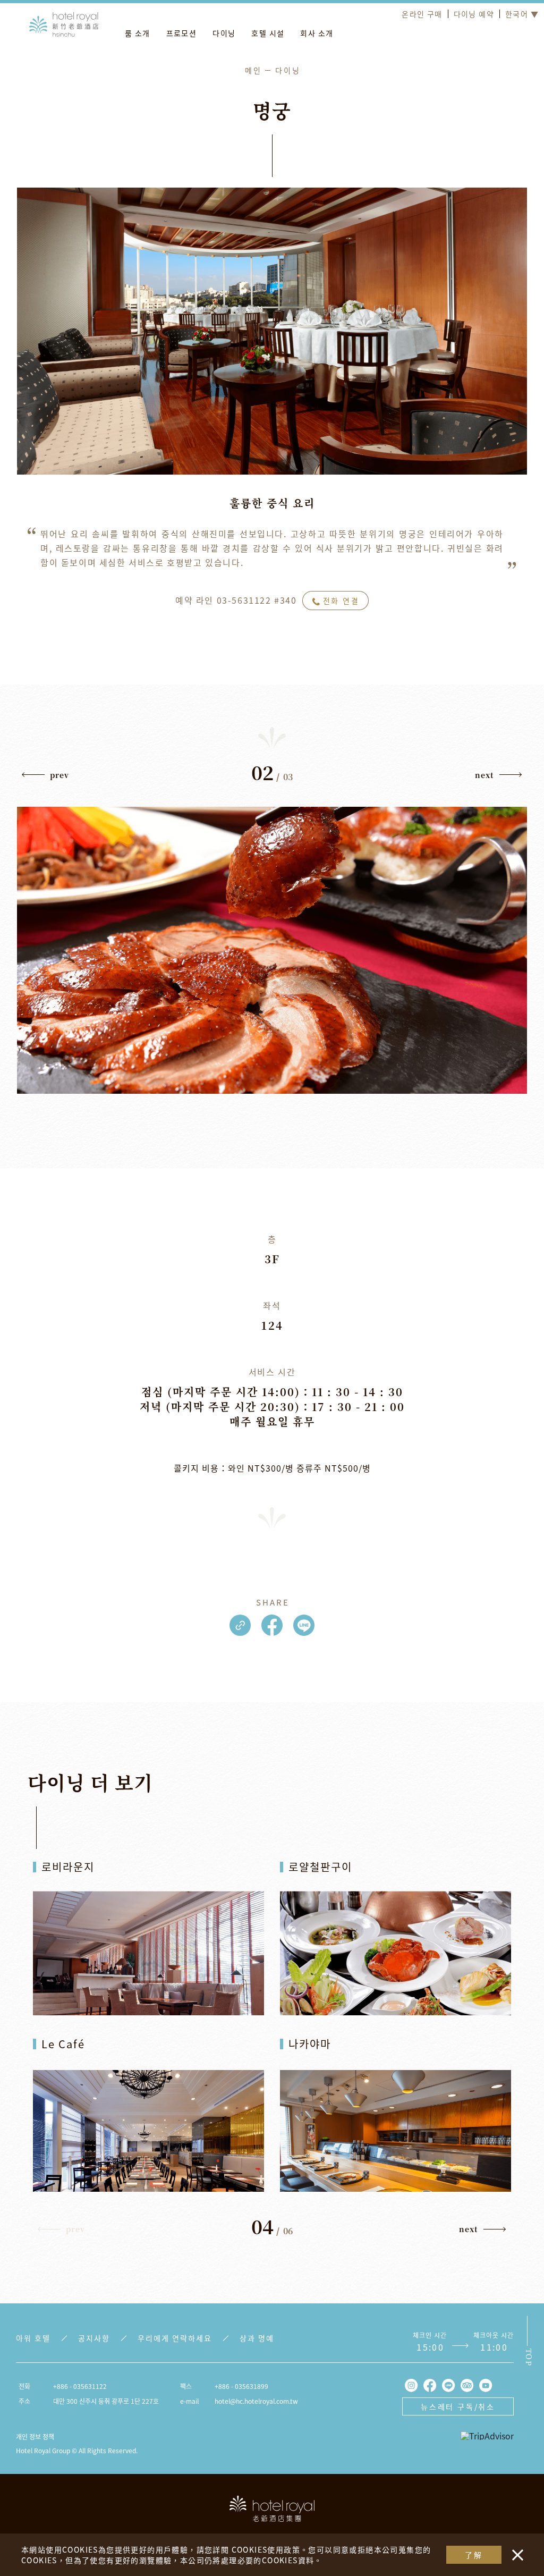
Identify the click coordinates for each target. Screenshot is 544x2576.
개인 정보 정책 (35, 2436)
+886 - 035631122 (80, 2386)
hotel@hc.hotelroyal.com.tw (256, 2401)
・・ (515, 2549)
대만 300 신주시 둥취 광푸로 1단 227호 (106, 2401)
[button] (46, 778)
